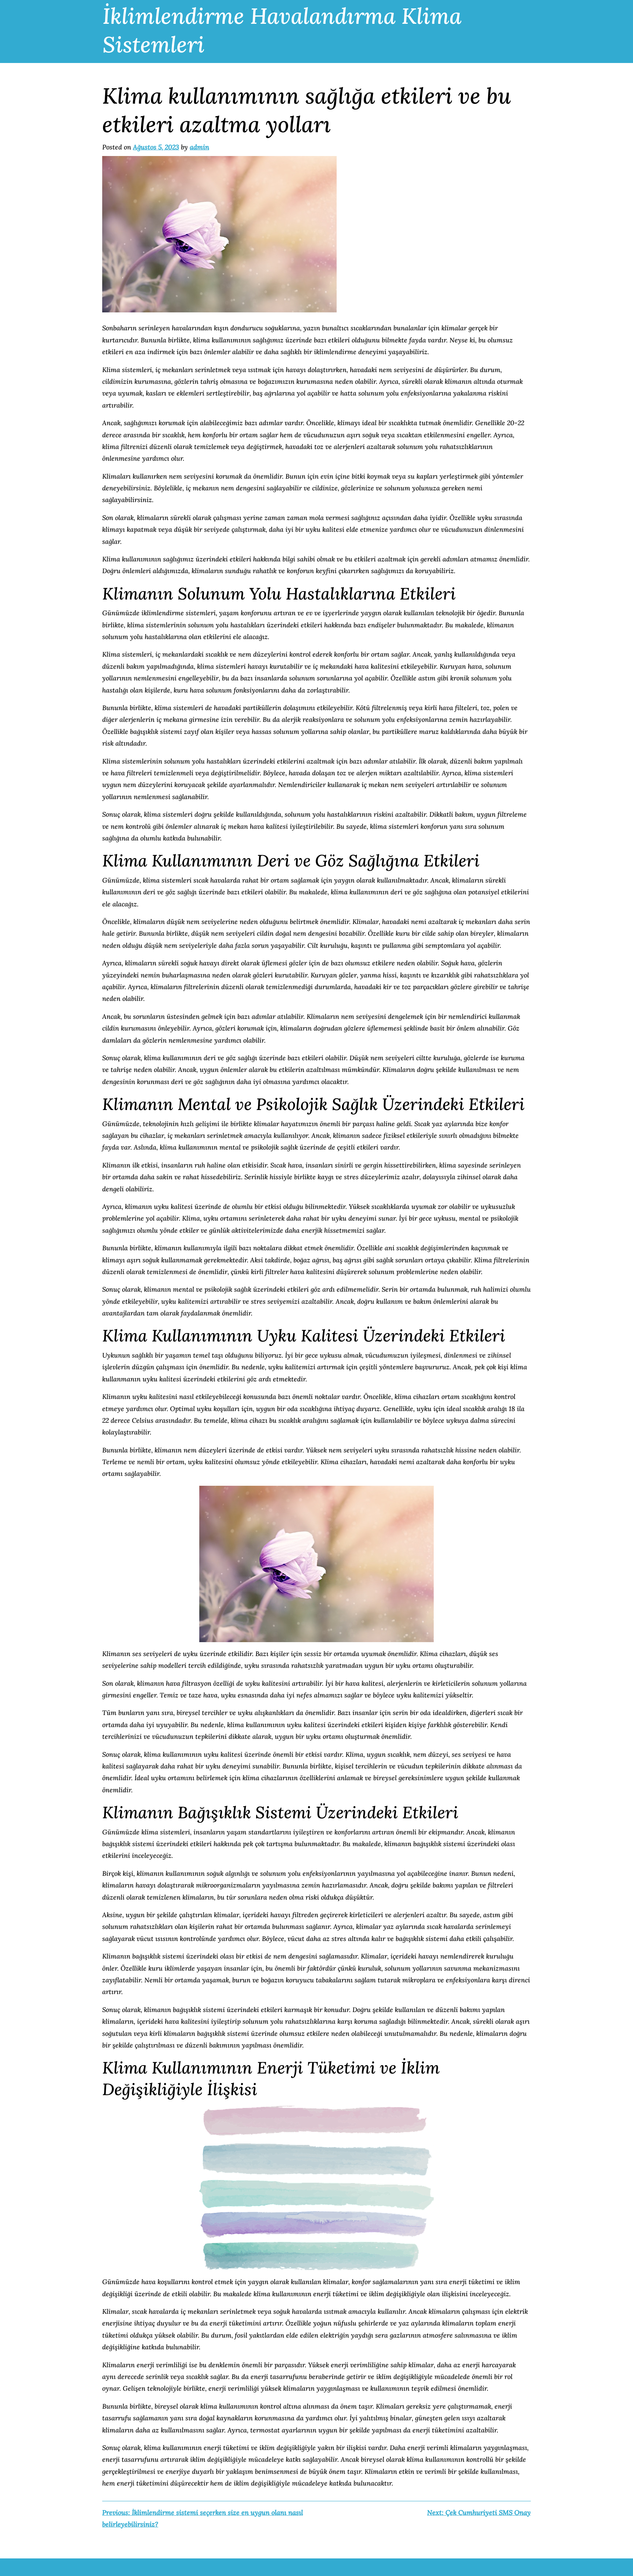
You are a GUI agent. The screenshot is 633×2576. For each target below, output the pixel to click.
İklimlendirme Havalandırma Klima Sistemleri (282, 30)
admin (199, 147)
